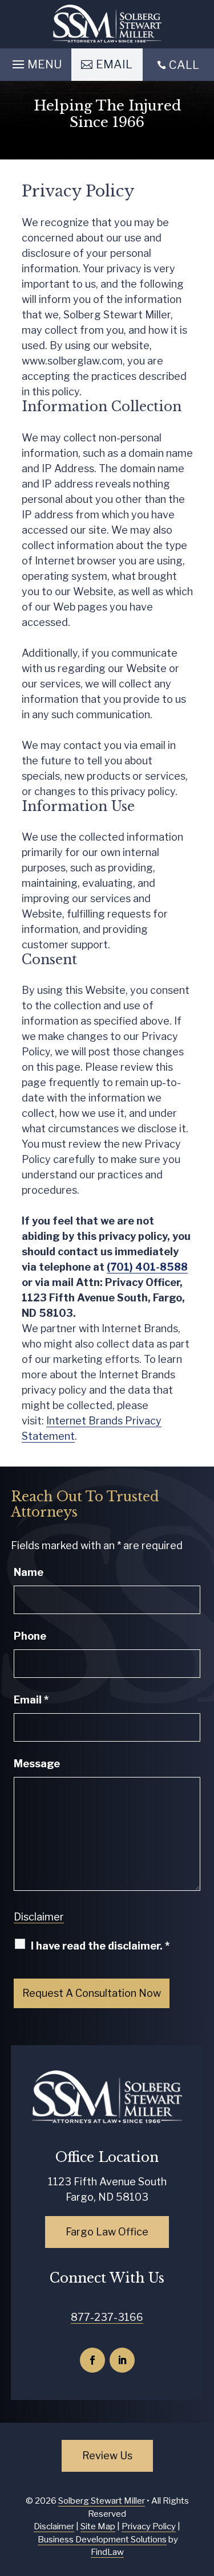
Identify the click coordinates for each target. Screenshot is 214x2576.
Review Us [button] (107, 2456)
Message (37, 1764)
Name (29, 1572)
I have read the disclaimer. (100, 1946)
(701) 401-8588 (147, 1267)
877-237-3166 (107, 2317)
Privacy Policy (149, 2526)
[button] (35, 62)
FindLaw (107, 2552)
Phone (30, 1636)
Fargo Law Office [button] (107, 2232)
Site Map (98, 2526)
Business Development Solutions (102, 2540)
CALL (184, 65)
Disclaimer (39, 1917)
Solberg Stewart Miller (102, 2501)
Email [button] (114, 64)
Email (31, 1700)
